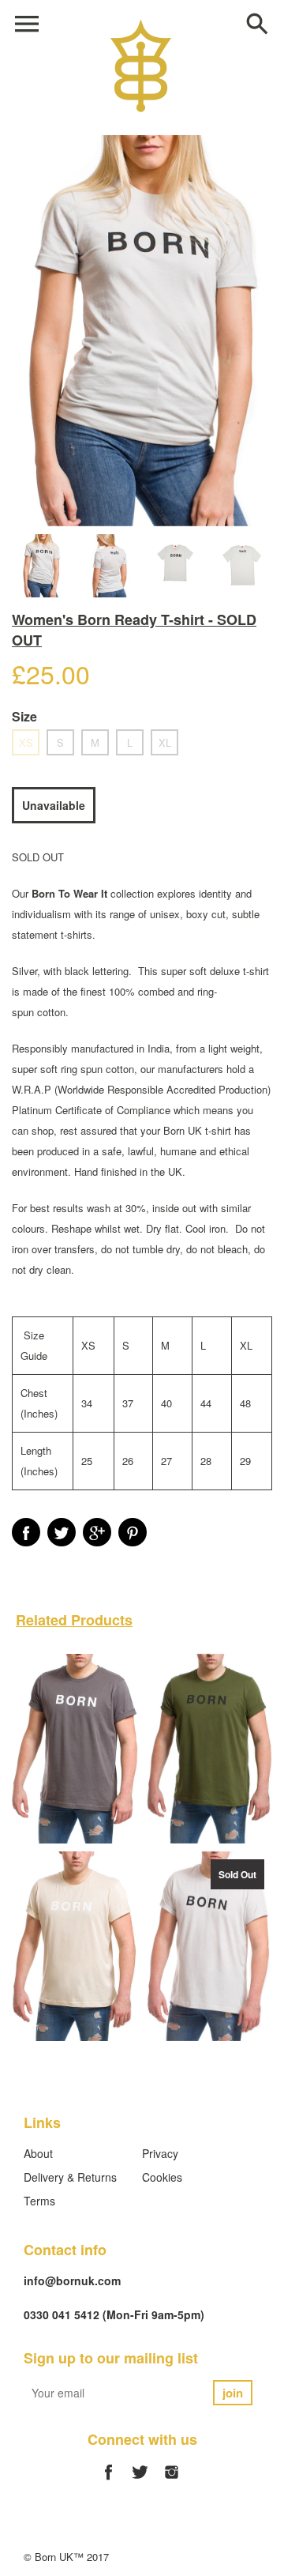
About (38, 2153)
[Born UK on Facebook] (108, 2481)
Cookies (162, 2177)
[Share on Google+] (97, 1532)
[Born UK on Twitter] (140, 2481)
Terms (39, 2201)
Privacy (160, 2153)
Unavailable (54, 805)
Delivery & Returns (70, 2177)
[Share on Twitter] (62, 1532)
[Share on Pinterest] (133, 1532)
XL (165, 742)
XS (26, 742)
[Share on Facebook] (26, 1532)
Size (24, 716)
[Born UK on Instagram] (172, 2481)
